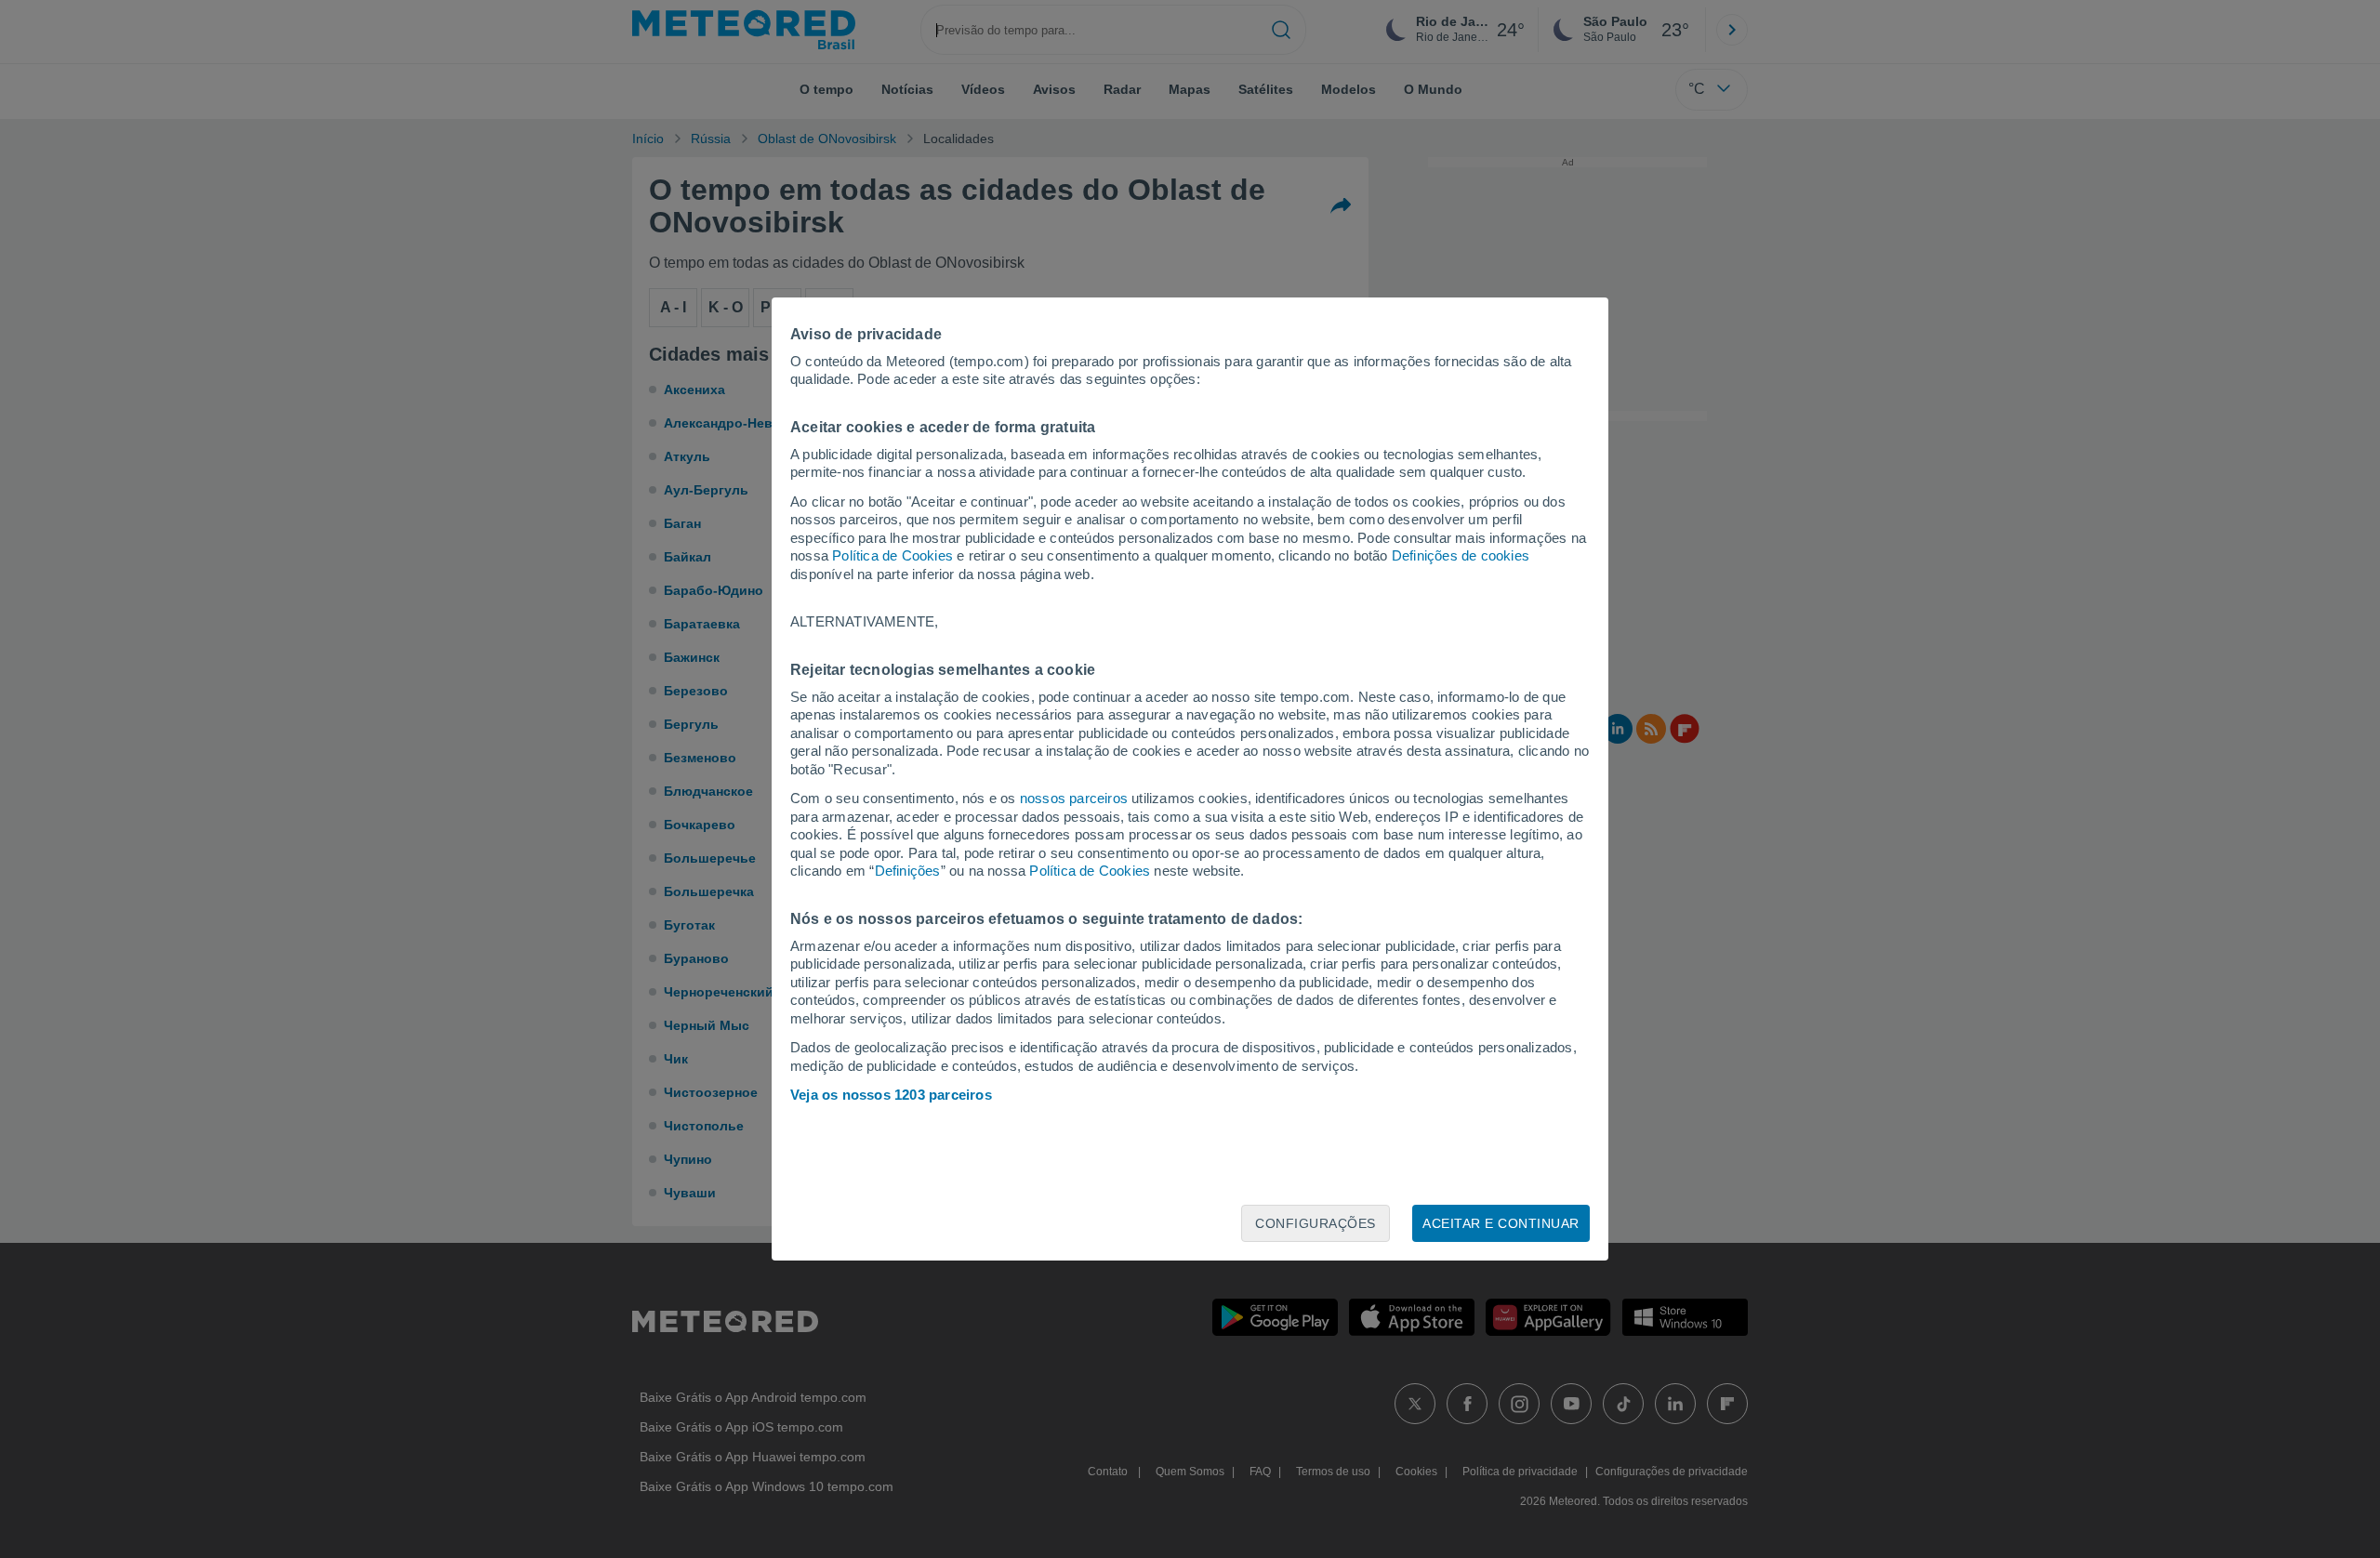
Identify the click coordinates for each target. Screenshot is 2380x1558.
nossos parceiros (1074, 798)
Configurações (1316, 1223)
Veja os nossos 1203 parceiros (891, 1095)
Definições (908, 871)
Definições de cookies (1461, 555)
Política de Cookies (892, 555)
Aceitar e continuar (1501, 1223)
